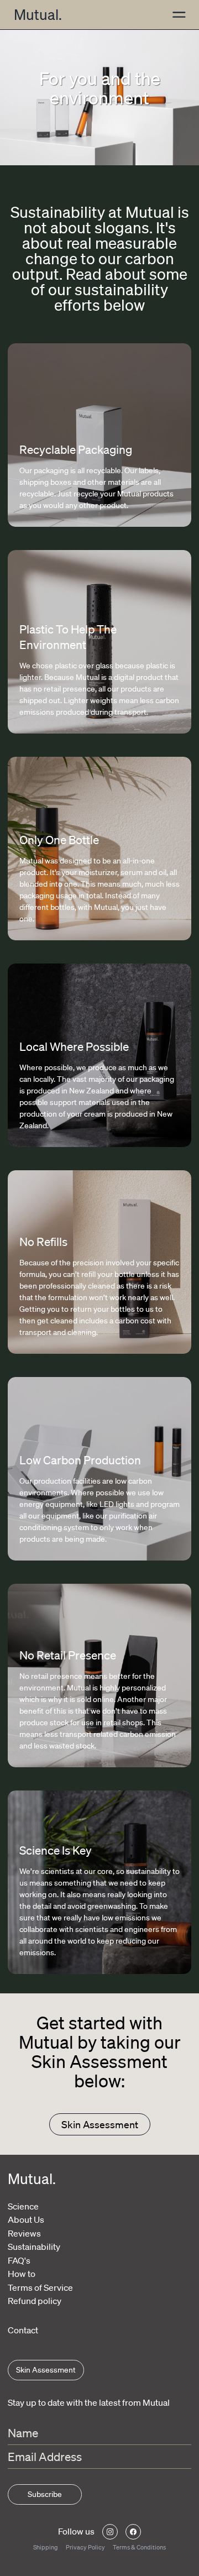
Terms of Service (40, 2287)
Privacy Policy (85, 2547)
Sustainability (34, 2247)
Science (23, 2206)
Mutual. (38, 14)
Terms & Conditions (139, 2547)
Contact (23, 2330)
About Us (26, 2219)
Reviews (24, 2233)
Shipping (46, 2547)
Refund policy (35, 2301)
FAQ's (19, 2260)
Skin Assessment (100, 2124)
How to (22, 2274)
